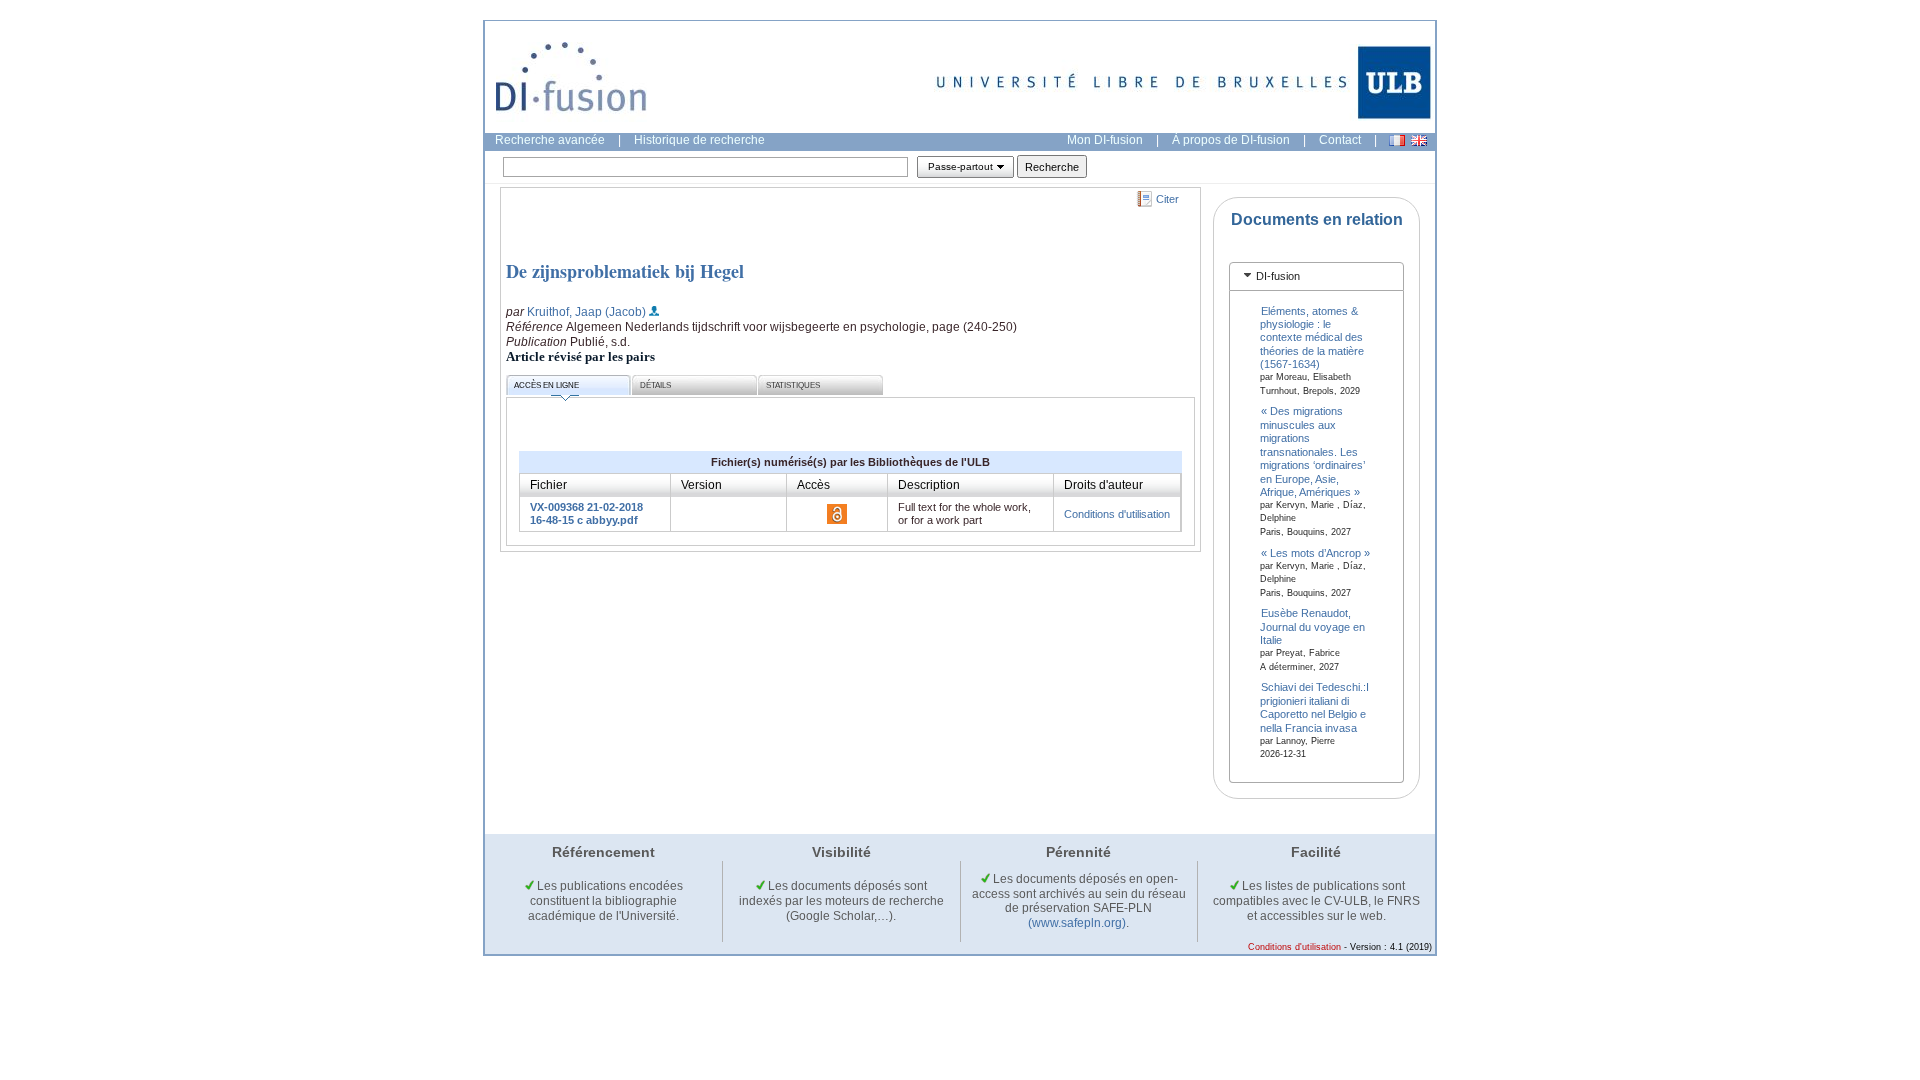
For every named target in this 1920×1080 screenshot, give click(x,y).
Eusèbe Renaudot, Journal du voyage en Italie (1312, 626)
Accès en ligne (546, 385)
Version (701, 485)
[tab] (1316, 276)
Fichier (548, 485)
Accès (813, 485)
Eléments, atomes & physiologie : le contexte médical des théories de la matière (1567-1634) (1312, 337)
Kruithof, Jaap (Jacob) (586, 312)
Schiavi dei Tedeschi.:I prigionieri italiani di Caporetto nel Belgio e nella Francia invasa (1315, 707)
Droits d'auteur (1103, 485)
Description (929, 485)
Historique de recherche (699, 140)
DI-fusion (1278, 276)
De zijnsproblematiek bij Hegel (625, 271)
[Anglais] (1419, 140)
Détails (655, 385)
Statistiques (793, 385)
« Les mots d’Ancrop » (1315, 552)
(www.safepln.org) (1077, 923)
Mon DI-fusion (1105, 140)
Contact (1340, 140)
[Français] (1397, 140)
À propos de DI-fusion (1231, 140)
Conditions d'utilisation (1117, 514)
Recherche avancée (550, 140)
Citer (1167, 199)
